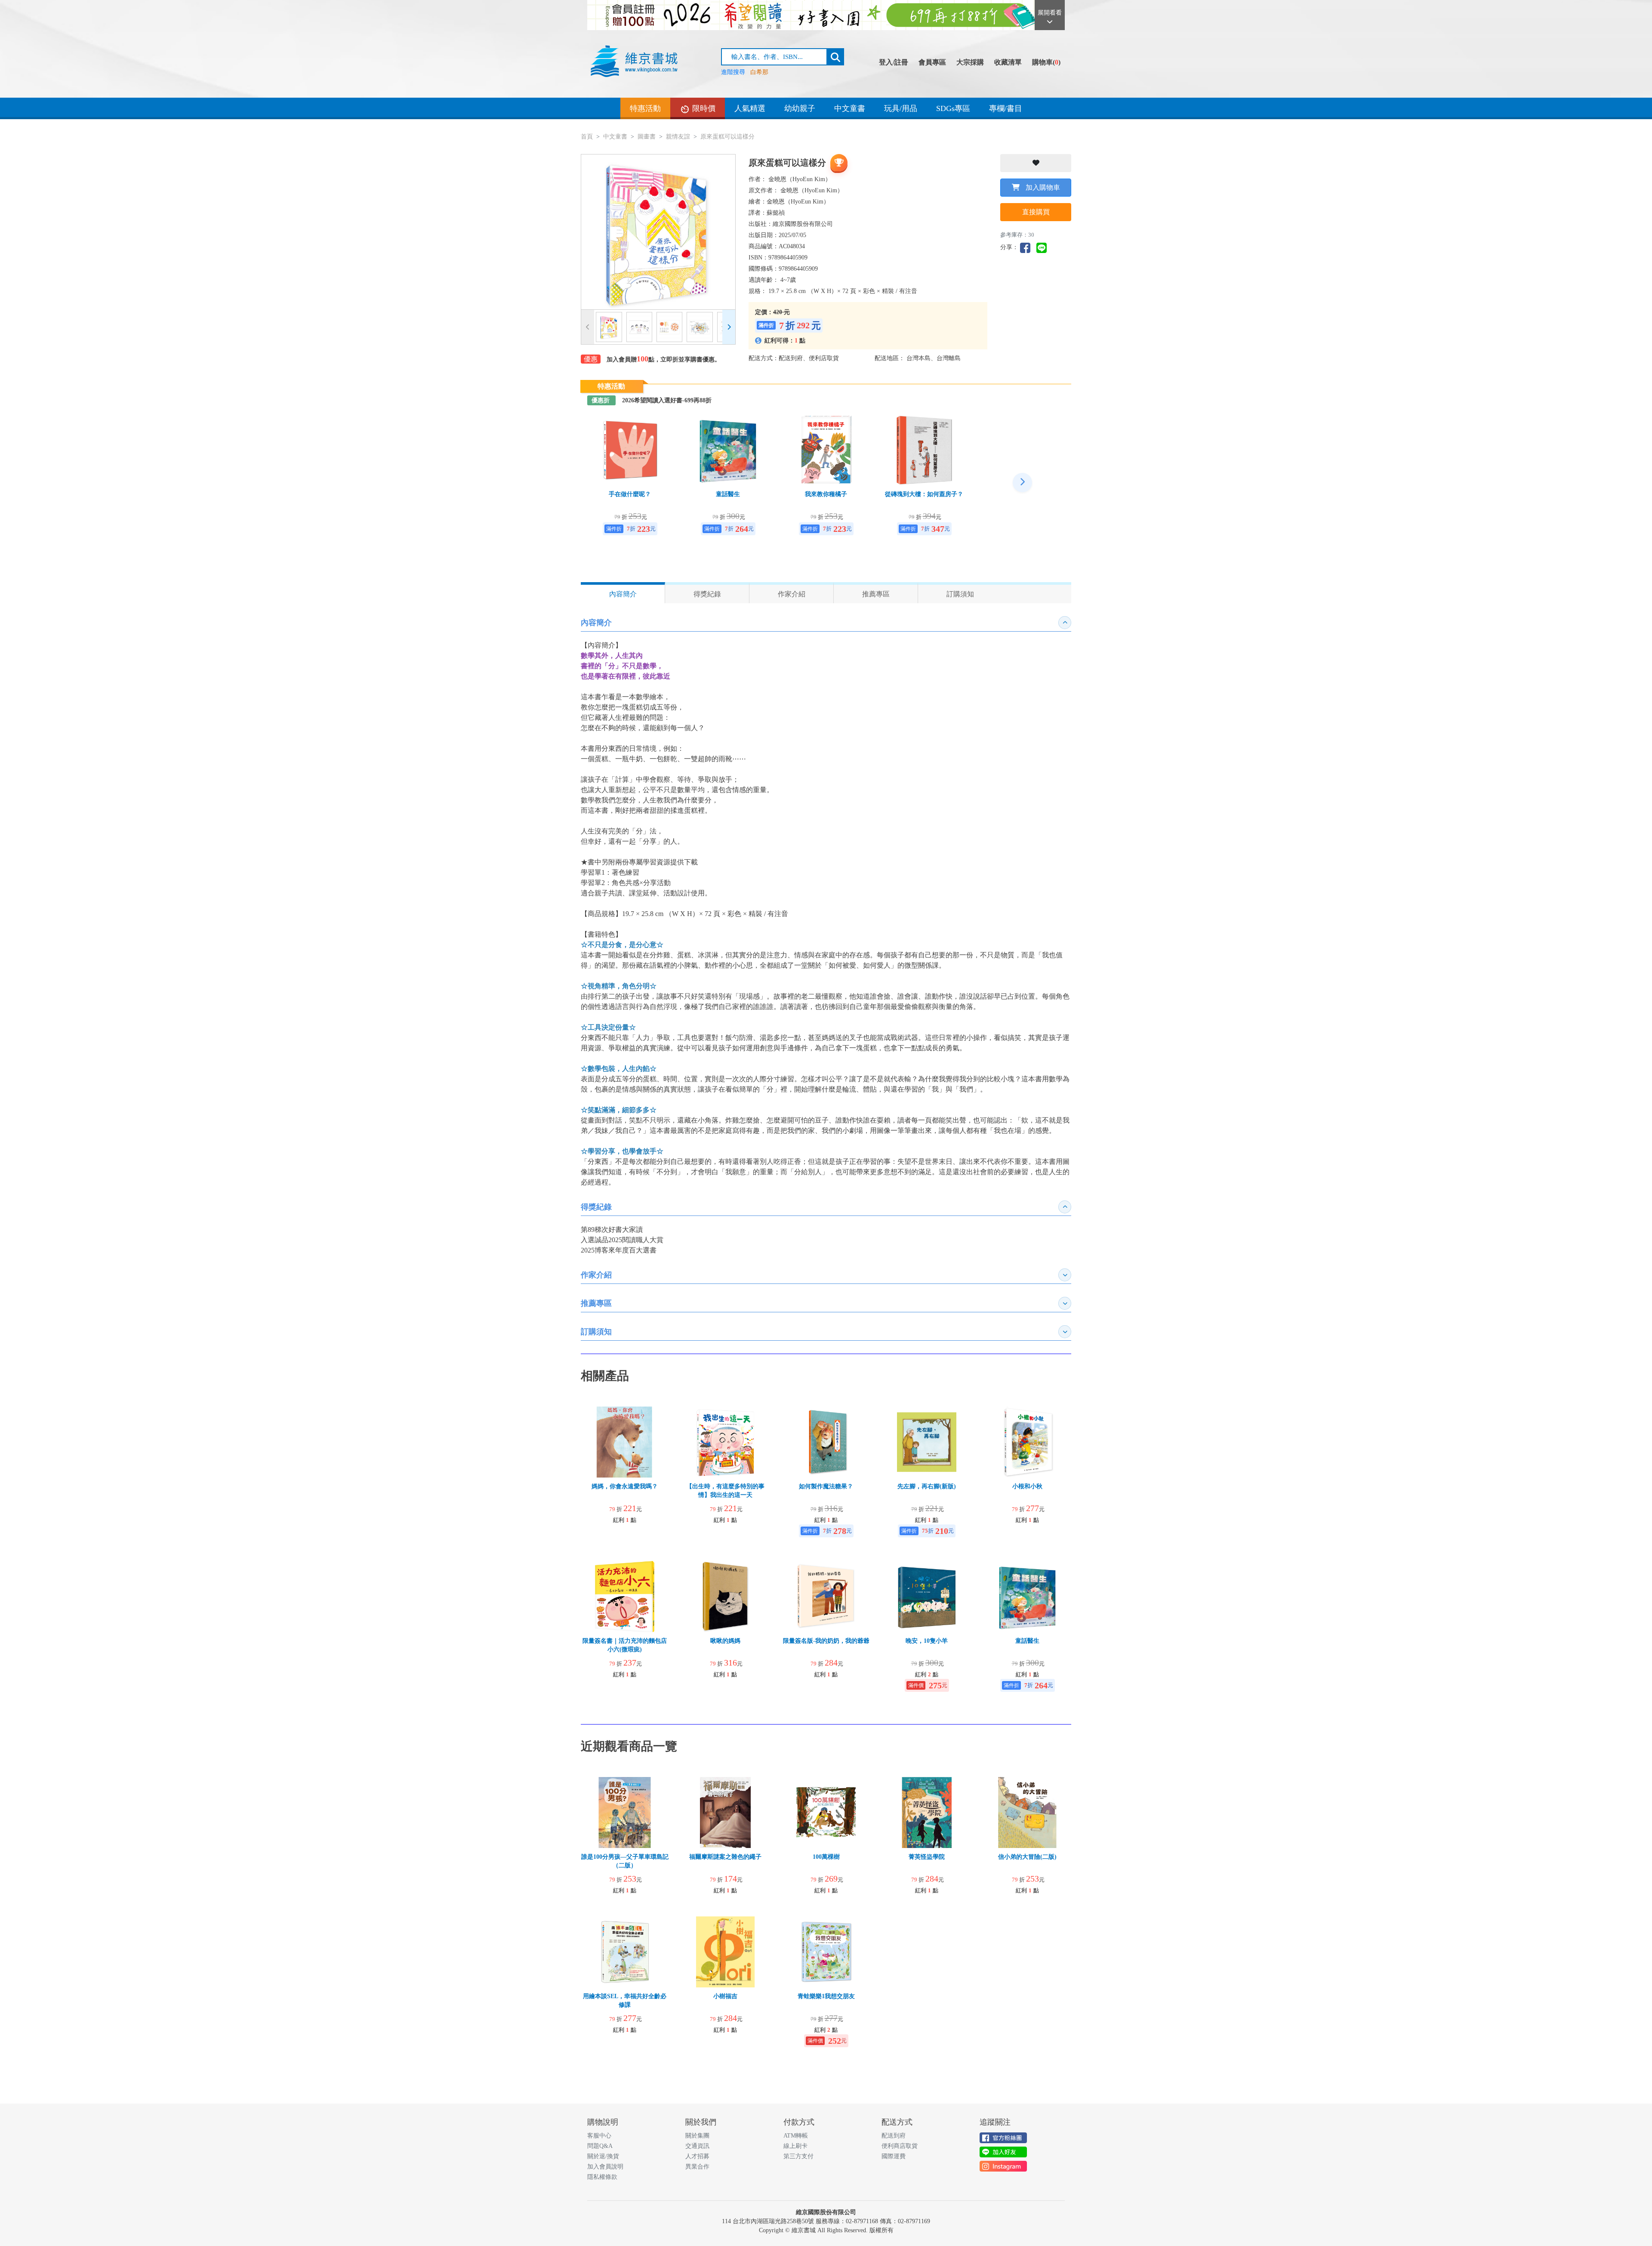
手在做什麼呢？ (630, 494)
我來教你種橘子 (826, 494)
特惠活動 (645, 108)
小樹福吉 (725, 1996)
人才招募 (697, 2156)
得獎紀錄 (707, 594)
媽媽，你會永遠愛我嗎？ (625, 1486)
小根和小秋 (1027, 1486)
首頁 (587, 137)
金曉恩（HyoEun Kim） (800, 179)
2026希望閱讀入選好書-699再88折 (667, 400)
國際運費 (894, 2156)
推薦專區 (876, 594)
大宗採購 (970, 62)
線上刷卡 (795, 2146)
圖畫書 (647, 137)
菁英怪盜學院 (927, 1857)
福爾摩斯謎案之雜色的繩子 (725, 1857)
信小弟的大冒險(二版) (1027, 1857)
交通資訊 (697, 2146)
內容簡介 (623, 594)
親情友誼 (678, 137)
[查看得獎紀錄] (839, 163)
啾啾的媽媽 (725, 1641)
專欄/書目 (1006, 108)
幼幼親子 (800, 108)
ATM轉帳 (796, 2136)
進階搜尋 (733, 72)
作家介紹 (792, 594)
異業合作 (697, 2167)
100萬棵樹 (826, 1857)
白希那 (759, 72)
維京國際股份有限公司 (803, 224)
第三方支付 (798, 2156)
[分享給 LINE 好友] (1044, 247)
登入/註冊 (894, 62)
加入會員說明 (605, 2167)
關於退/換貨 (603, 2156)
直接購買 (1036, 212)
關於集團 (697, 2136)
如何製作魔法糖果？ (826, 1486)
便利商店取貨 (900, 2146)
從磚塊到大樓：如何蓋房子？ (924, 494)
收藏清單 (1008, 62)
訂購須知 (960, 594)
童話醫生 (728, 494)
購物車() (1046, 62)
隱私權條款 (602, 2177)
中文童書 (850, 108)
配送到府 (894, 2136)
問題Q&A (600, 2146)
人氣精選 (750, 108)
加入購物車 (1042, 187)
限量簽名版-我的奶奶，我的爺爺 (826, 1641)
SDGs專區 (953, 108)
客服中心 (599, 2136)
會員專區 (932, 62)
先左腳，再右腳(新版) (927, 1486)
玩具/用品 (901, 108)
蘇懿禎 (776, 213)
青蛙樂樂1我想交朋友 (826, 1996)
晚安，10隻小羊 (927, 1641)
